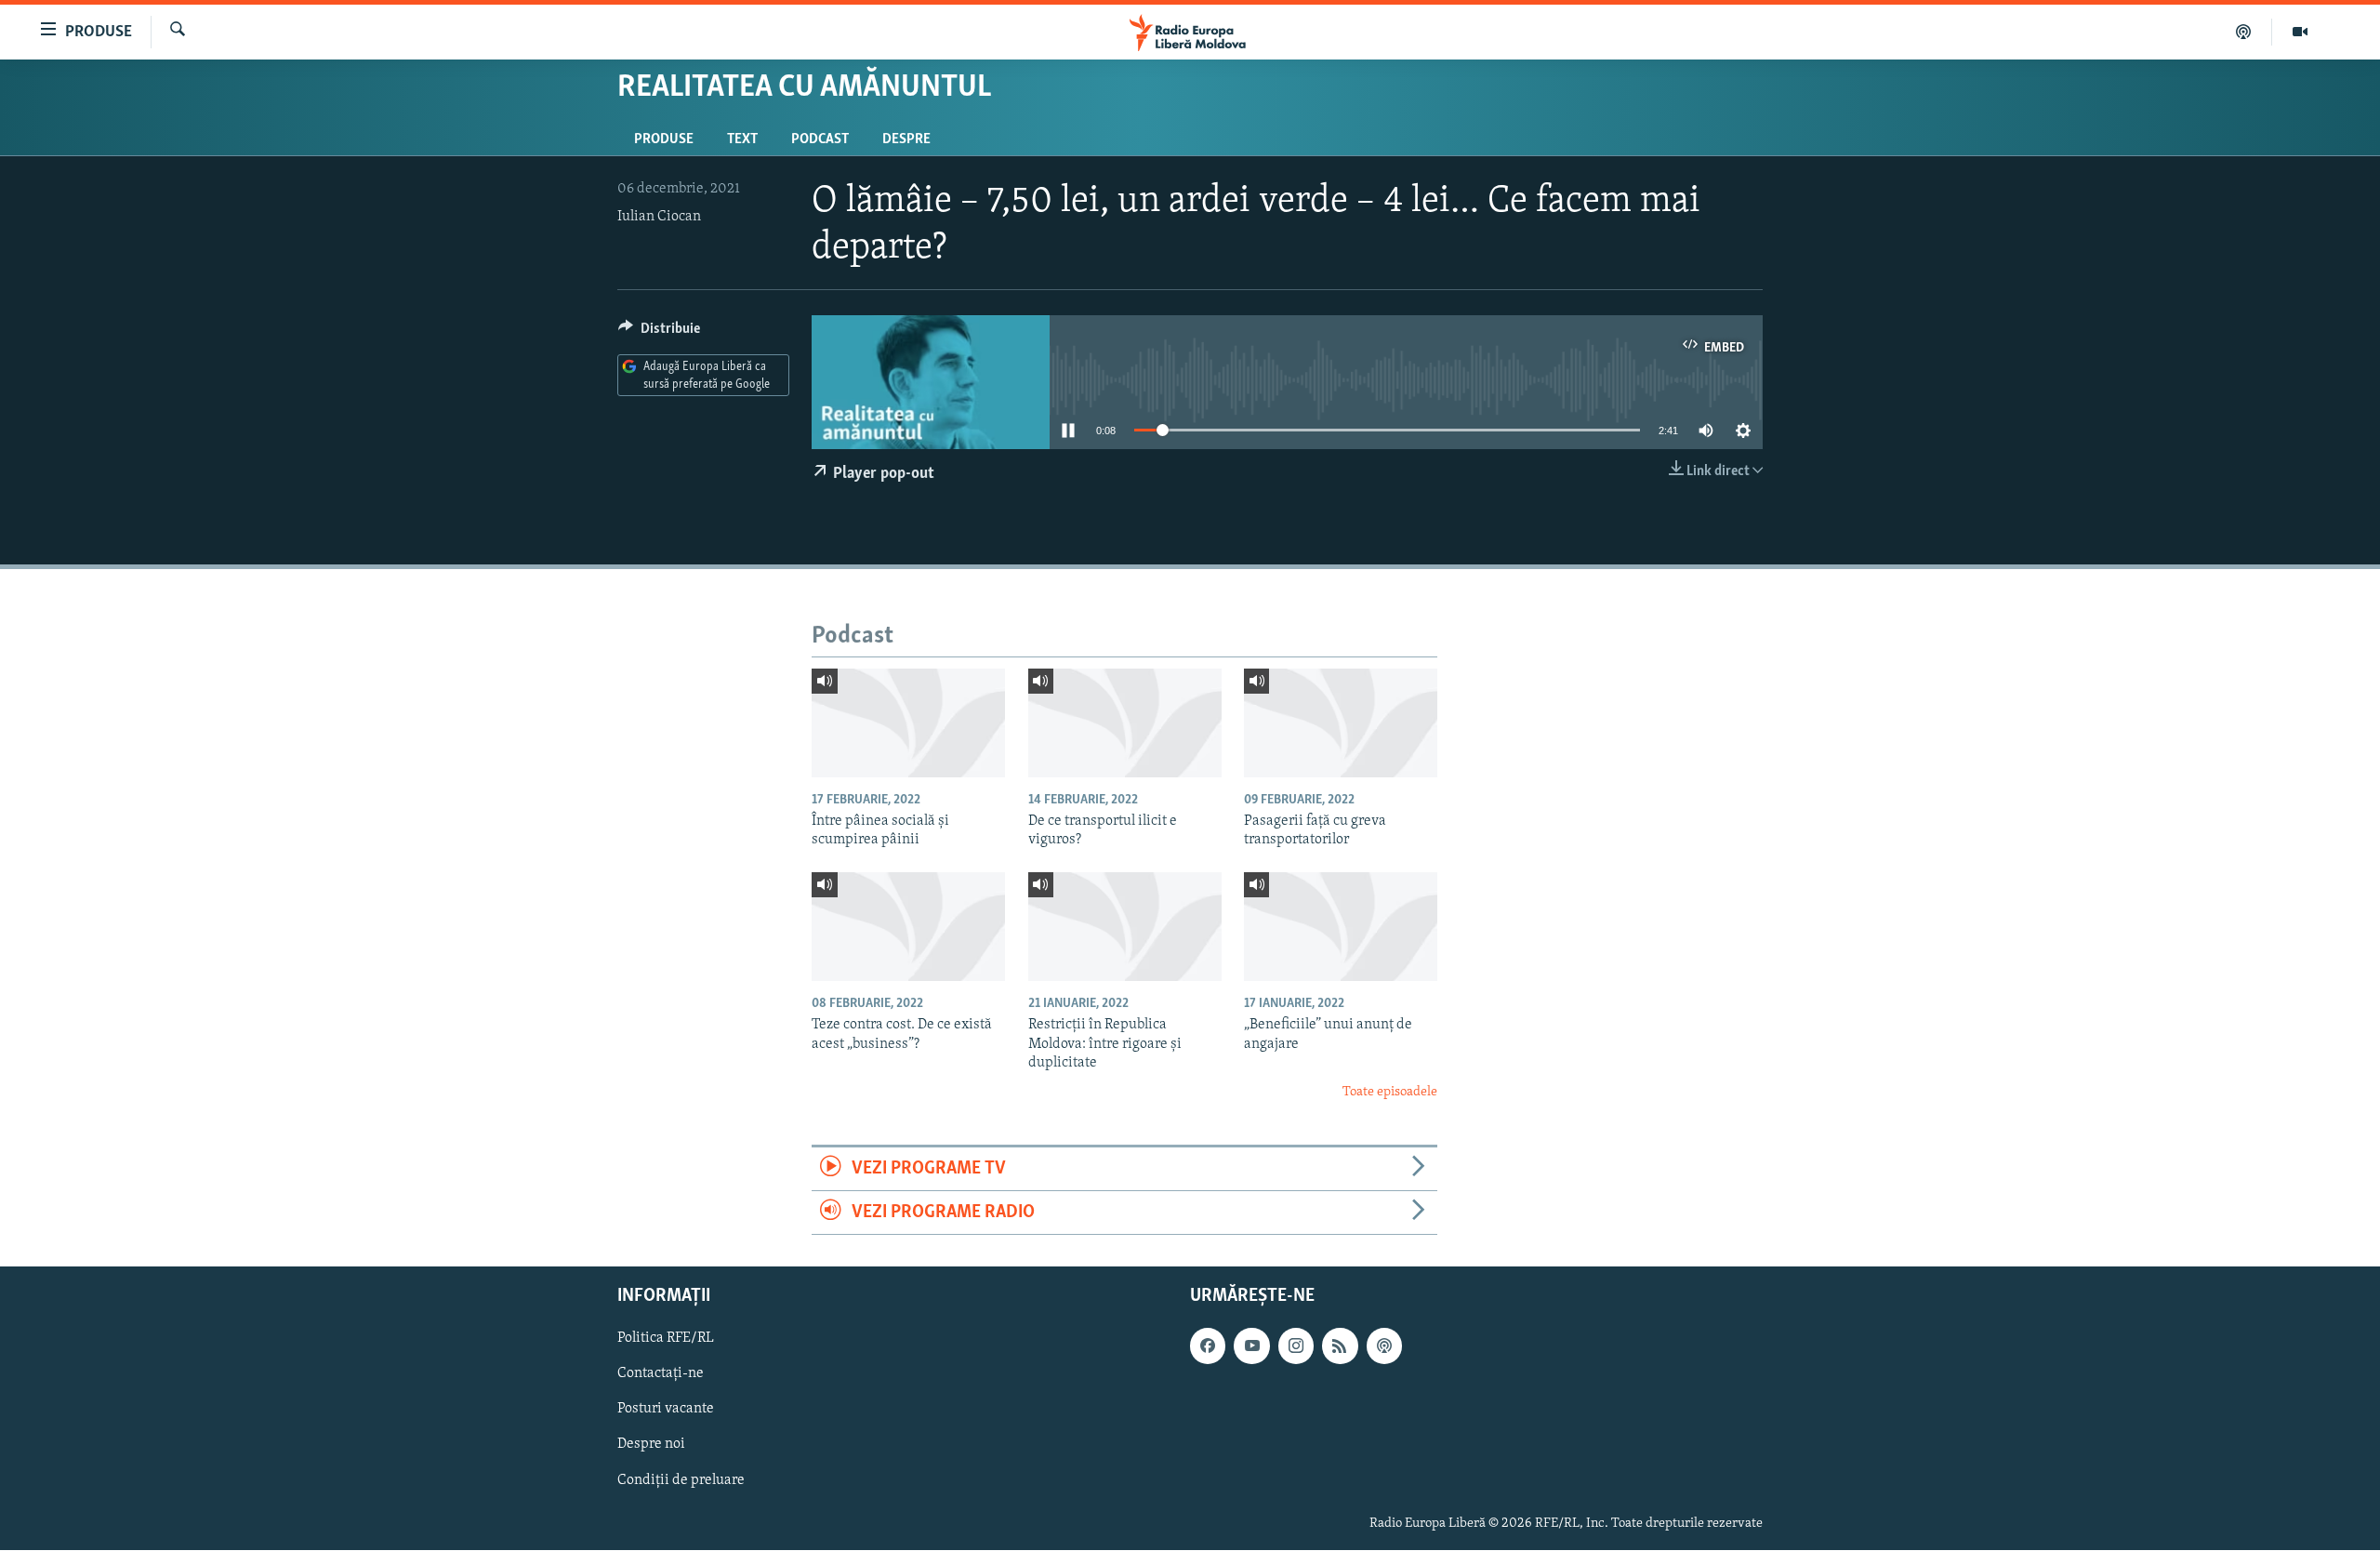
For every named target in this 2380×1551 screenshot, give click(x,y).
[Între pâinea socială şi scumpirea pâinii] (908, 723)
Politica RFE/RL (666, 1339)
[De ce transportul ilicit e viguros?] (1125, 723)
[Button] (659, 333)
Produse (664, 139)
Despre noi (651, 1445)
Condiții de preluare (681, 1480)
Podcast (820, 139)
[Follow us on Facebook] (1208, 1346)
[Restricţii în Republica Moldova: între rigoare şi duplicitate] (1125, 927)
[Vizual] (2300, 32)
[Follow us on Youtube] (1251, 1346)
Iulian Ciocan (659, 217)
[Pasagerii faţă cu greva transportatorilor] (1341, 723)
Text (742, 139)
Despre (906, 139)
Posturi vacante (666, 1410)
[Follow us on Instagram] (1296, 1346)
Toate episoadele (1390, 1092)
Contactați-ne (661, 1374)
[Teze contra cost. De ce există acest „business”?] (908, 927)
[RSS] (1340, 1346)
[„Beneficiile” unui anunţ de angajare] (1341, 927)
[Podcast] (2244, 32)
